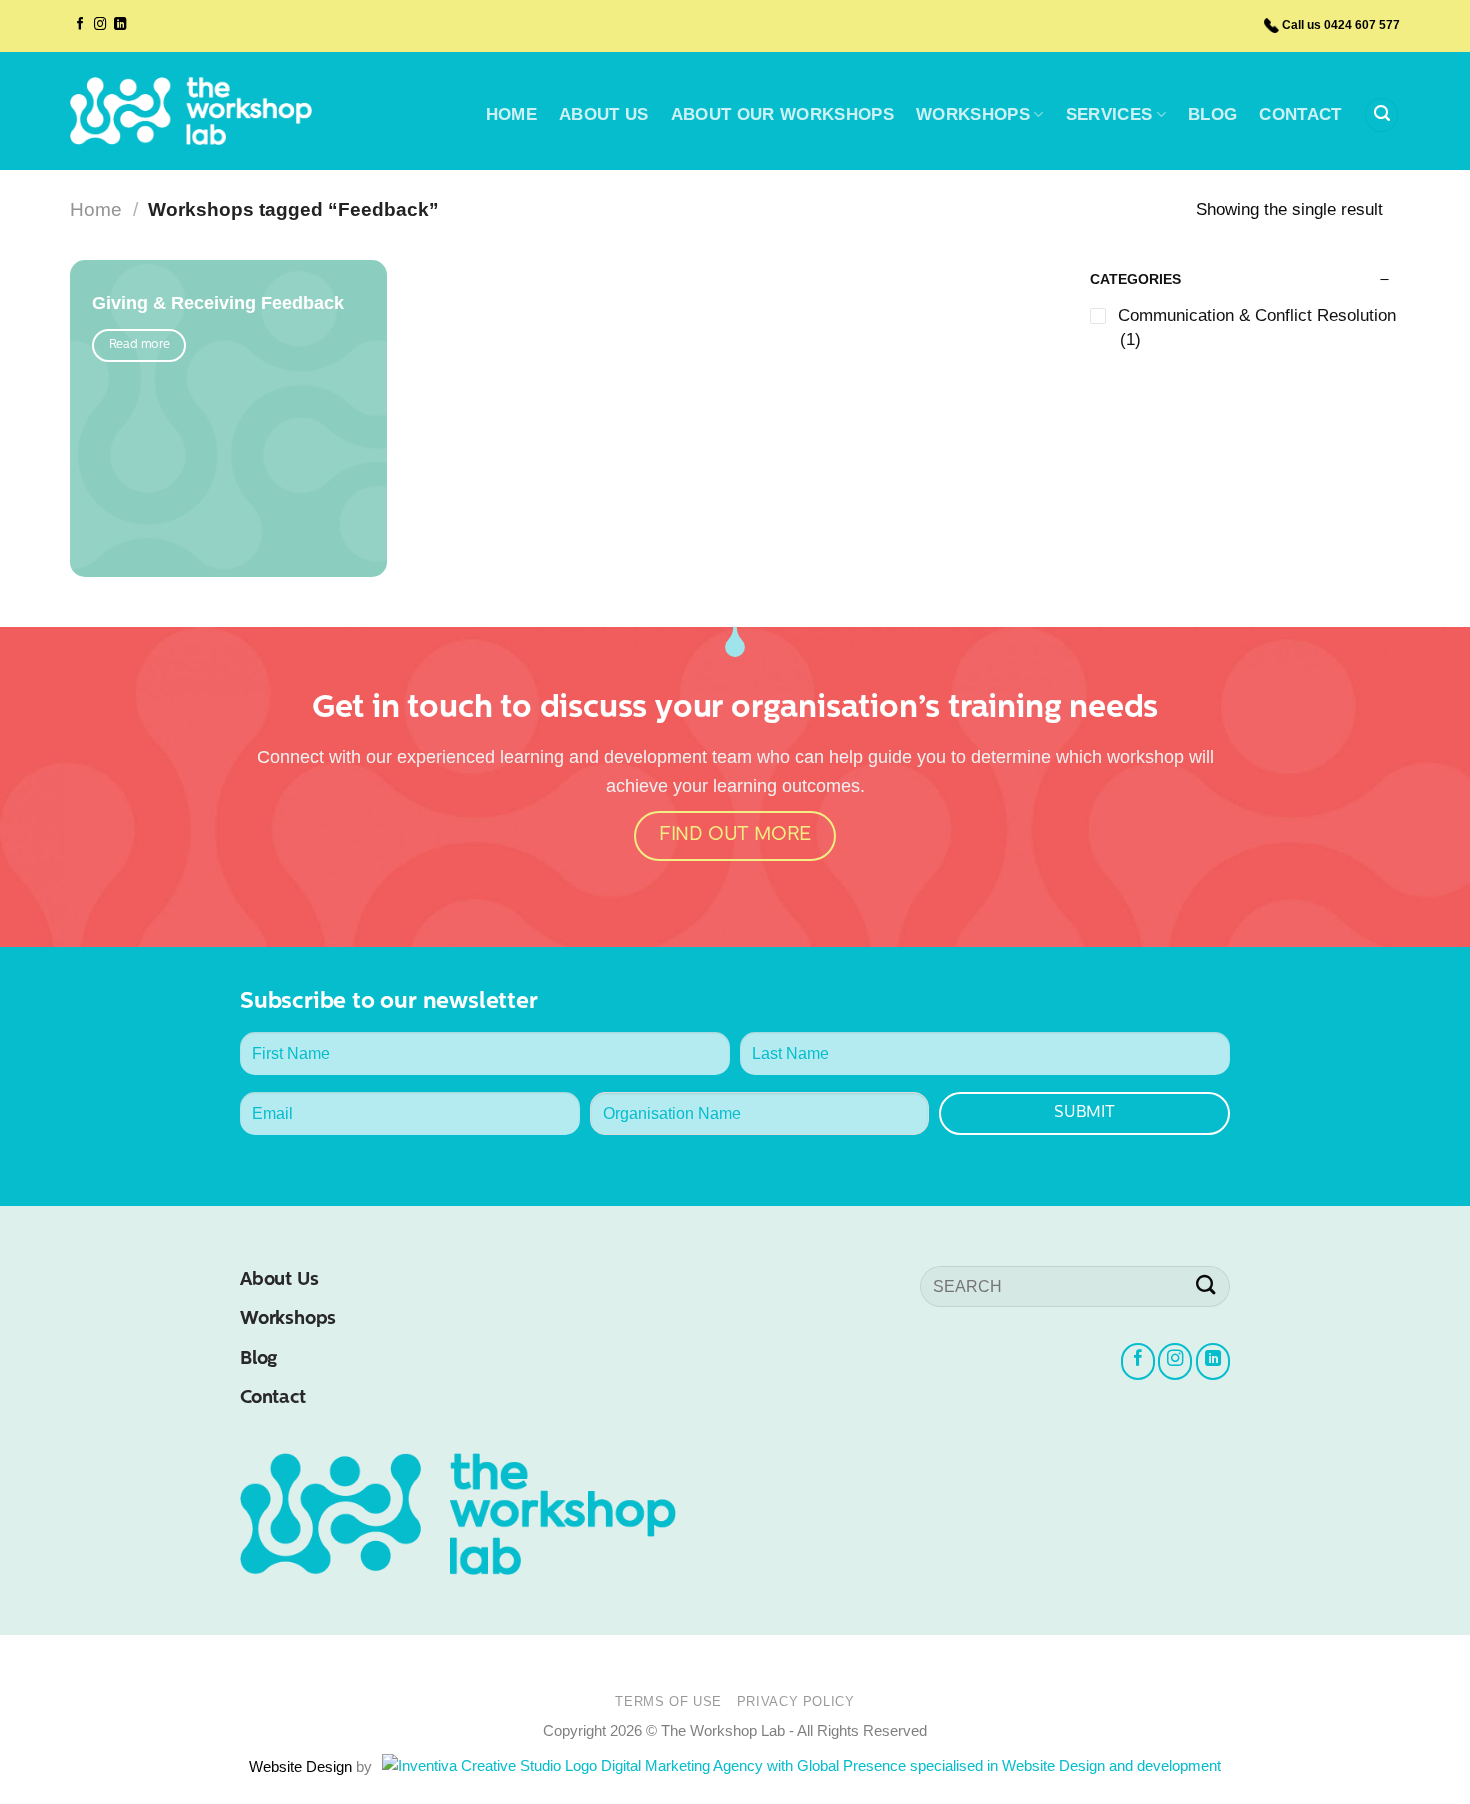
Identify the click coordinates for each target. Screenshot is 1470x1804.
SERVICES (1109, 114)
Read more (139, 345)
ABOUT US (604, 114)
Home (96, 209)
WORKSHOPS (973, 114)
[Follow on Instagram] (100, 25)
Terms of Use (668, 1701)
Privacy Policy (796, 1701)
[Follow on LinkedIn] (120, 25)
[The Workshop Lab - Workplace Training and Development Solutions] (191, 111)
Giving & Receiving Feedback (218, 303)
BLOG (1212, 114)
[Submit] (1206, 1286)
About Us (279, 1280)
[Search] (1381, 115)
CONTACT (1300, 114)
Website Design (302, 1766)
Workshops (288, 1319)
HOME (511, 114)
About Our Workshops (782, 114)
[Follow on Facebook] (80, 25)
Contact (273, 1398)
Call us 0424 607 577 (1341, 25)
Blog (258, 1359)
